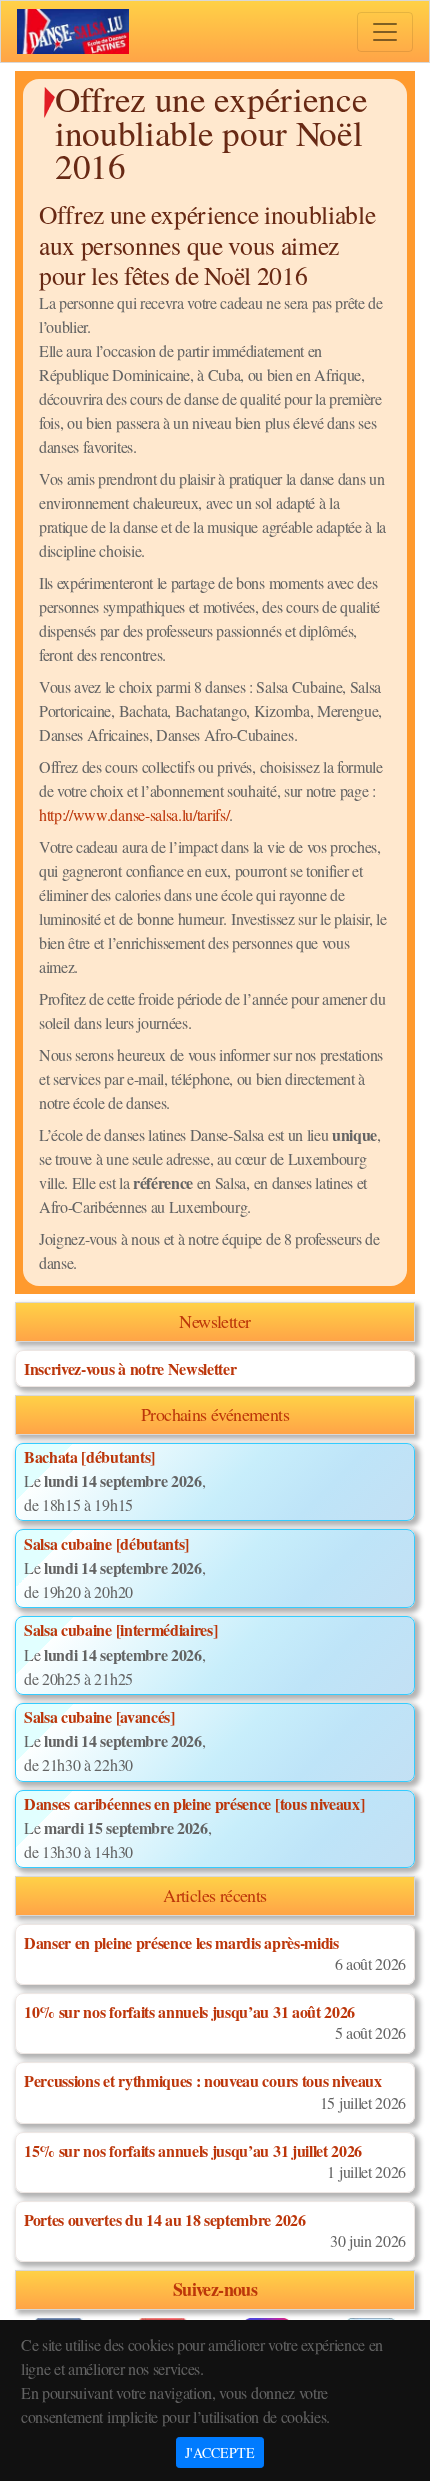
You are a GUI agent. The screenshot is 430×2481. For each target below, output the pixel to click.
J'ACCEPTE (220, 2452)
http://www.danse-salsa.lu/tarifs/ (134, 814)
